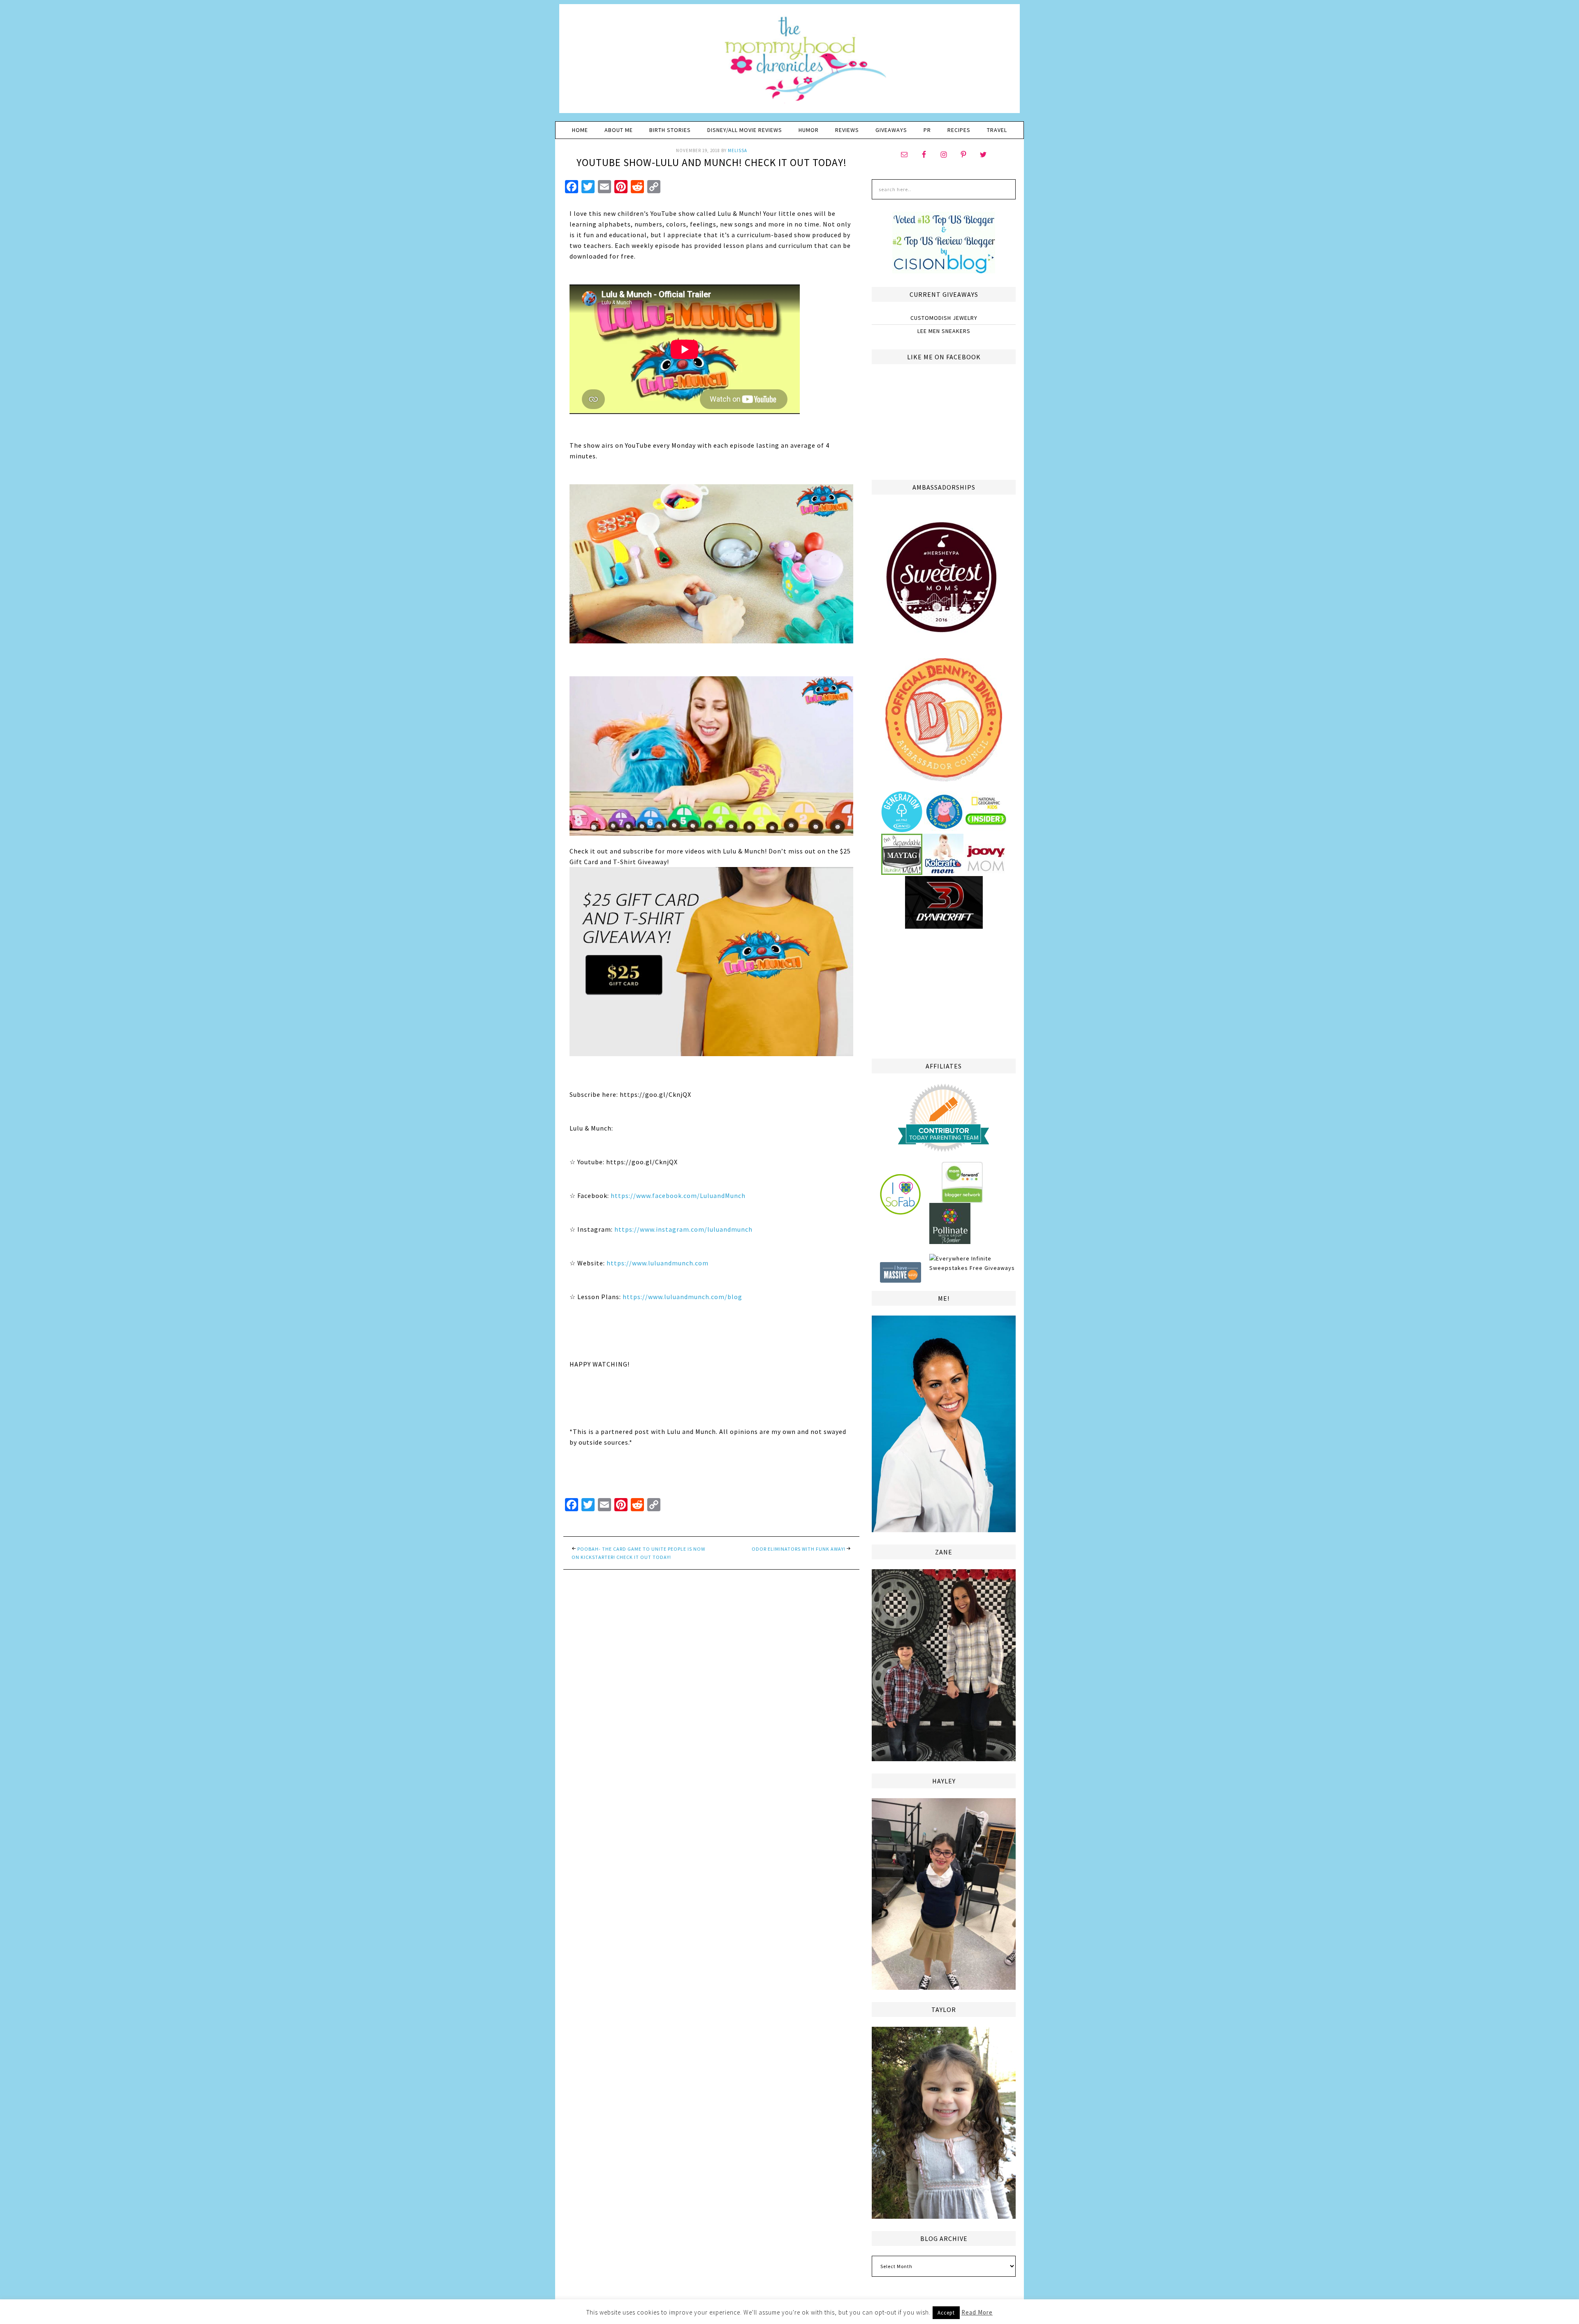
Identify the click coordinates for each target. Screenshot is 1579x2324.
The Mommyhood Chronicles (789, 62)
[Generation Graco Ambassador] (902, 829)
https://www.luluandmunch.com (658, 1263)
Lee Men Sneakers (944, 331)
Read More (977, 2312)
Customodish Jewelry (944, 318)
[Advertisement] (944, 992)
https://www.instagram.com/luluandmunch (683, 1229)
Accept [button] (946, 2313)
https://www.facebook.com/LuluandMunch (678, 1196)
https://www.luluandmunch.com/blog (682, 1297)
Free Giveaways (992, 1268)
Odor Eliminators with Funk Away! (799, 1549)
